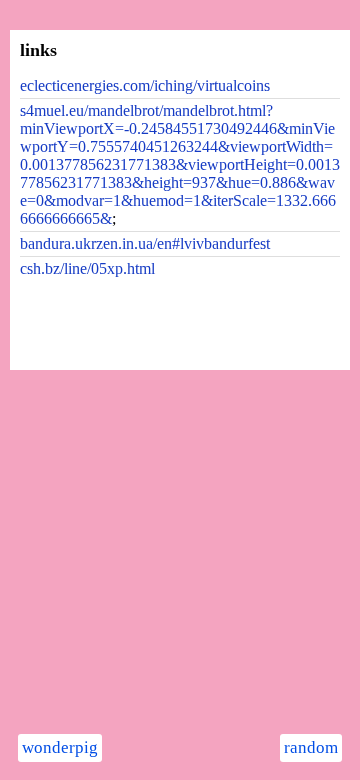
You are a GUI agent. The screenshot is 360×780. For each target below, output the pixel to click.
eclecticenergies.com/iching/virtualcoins (145, 85)
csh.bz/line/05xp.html (87, 268)
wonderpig (60, 747)
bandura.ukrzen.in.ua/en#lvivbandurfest (145, 243)
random (311, 747)
